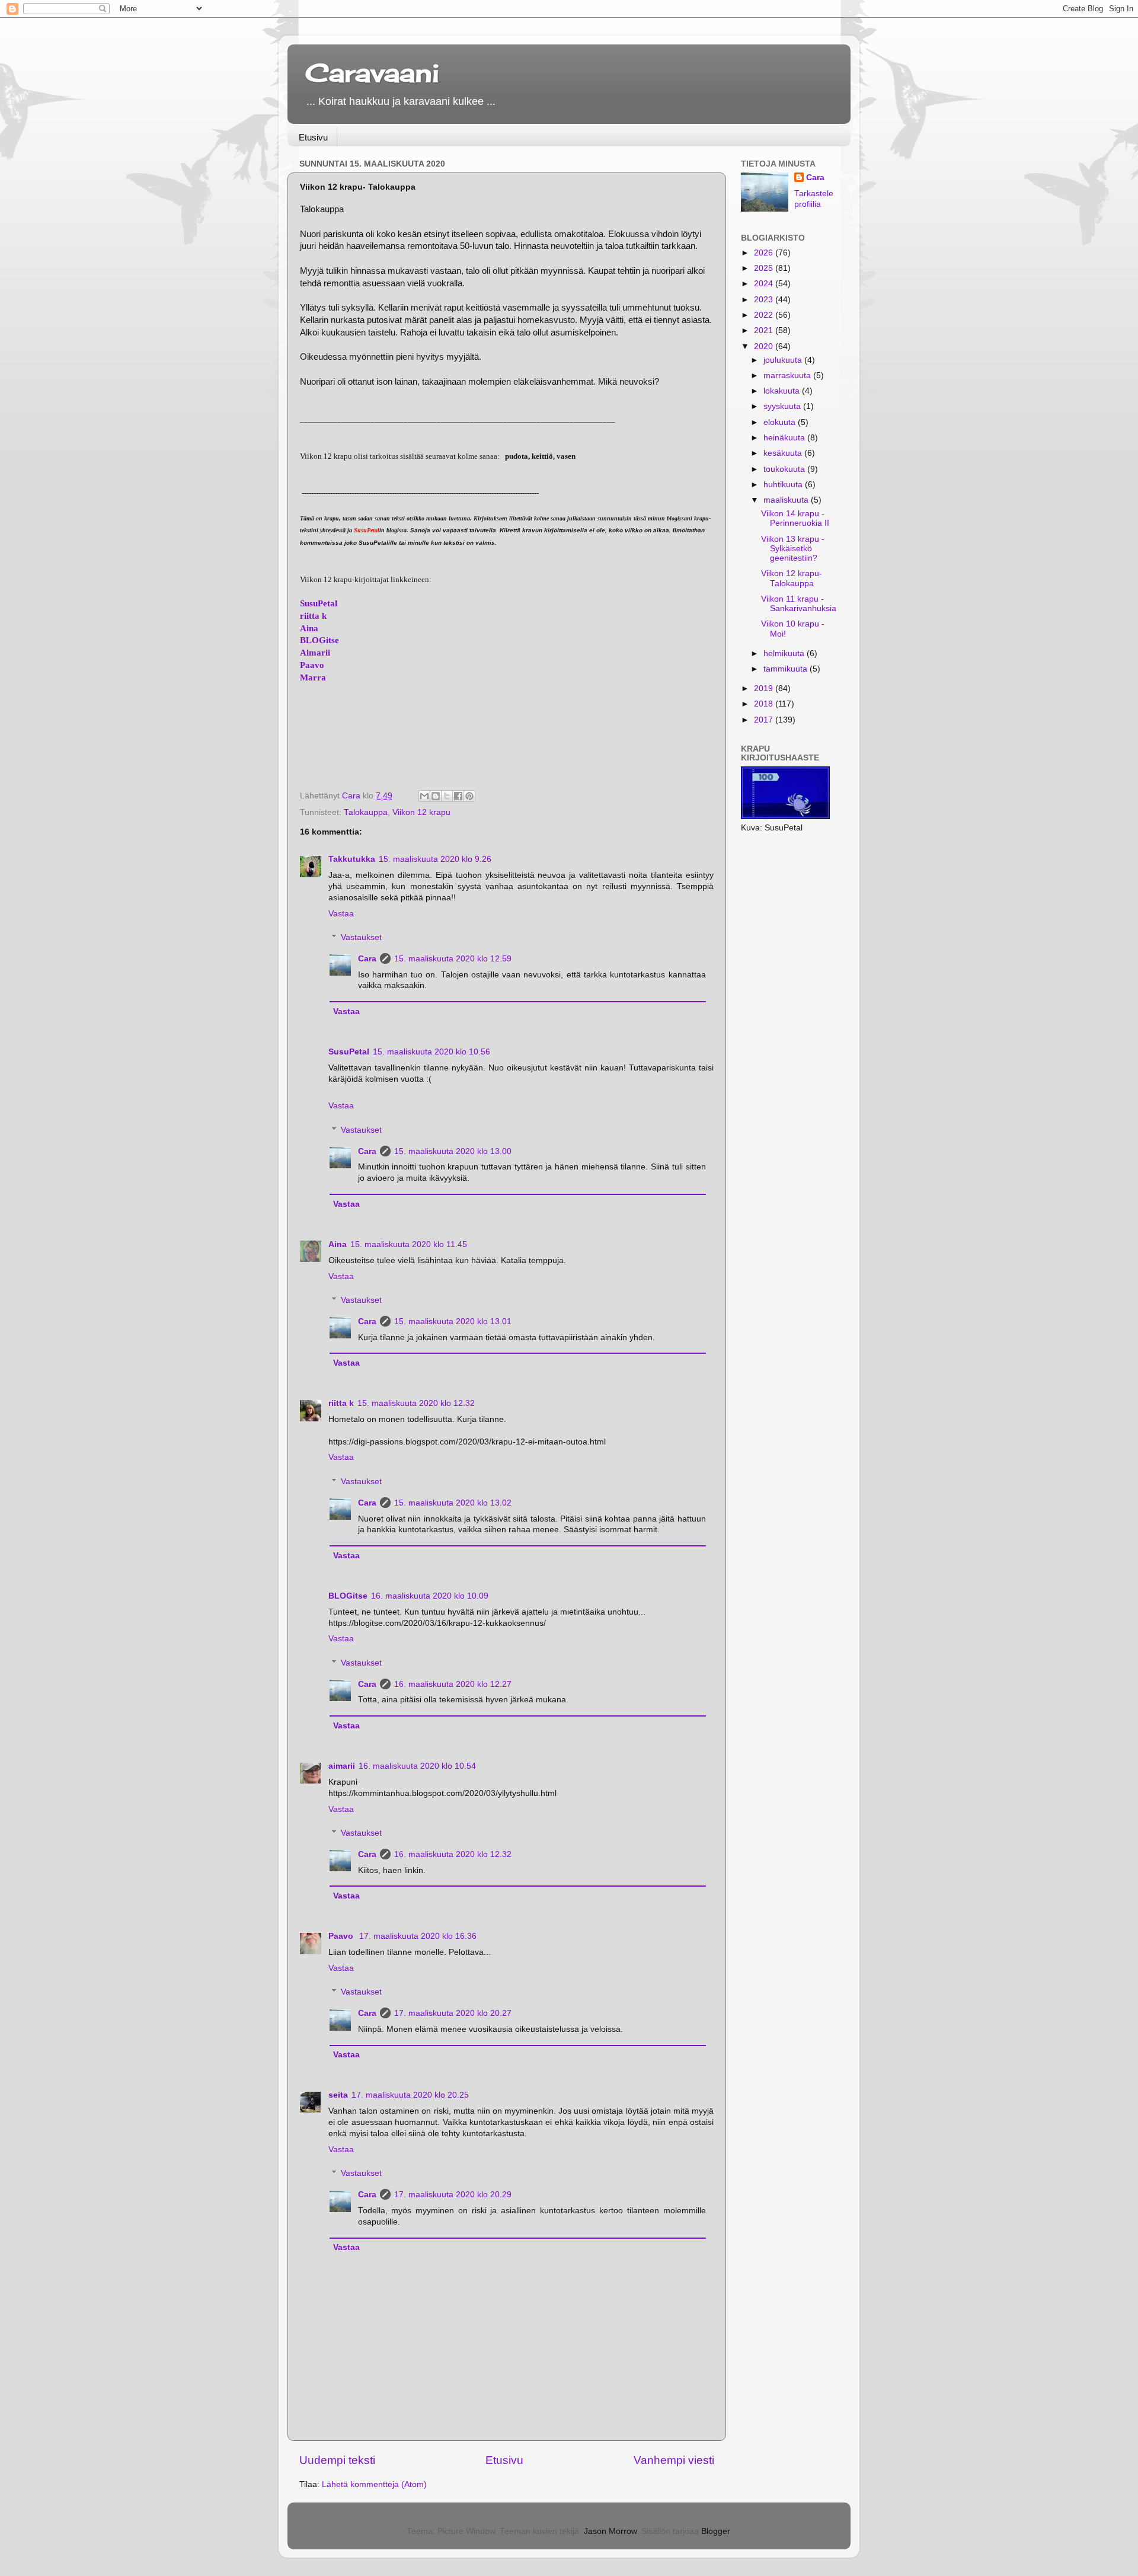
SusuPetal (319, 603)
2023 (765, 300)
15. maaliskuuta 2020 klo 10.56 (431, 1052)
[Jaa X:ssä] (447, 796)
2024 (765, 284)
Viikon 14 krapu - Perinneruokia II (795, 518)
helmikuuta (785, 653)
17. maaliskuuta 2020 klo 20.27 (453, 2013)
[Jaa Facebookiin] (458, 796)
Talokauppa (366, 812)
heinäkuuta (785, 438)
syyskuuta (783, 406)
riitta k (313, 616)
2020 (765, 346)
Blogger (715, 2531)
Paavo (312, 665)
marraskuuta (788, 375)
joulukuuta (784, 360)
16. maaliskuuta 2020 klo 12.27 (453, 1684)
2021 (765, 330)
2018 (765, 704)
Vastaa (341, 914)
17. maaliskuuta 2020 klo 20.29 (453, 2195)
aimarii (342, 1766)
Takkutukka (352, 859)
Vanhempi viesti (674, 2460)
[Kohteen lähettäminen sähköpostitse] (424, 796)
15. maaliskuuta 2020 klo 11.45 (409, 1244)
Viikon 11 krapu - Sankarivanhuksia (799, 604)
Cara (367, 959)
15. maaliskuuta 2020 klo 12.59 (453, 959)
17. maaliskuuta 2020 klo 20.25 (410, 2095)
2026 (765, 253)
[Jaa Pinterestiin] (469, 796)
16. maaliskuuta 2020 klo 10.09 (430, 1596)
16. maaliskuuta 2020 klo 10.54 (417, 1766)
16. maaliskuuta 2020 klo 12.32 (453, 1854)
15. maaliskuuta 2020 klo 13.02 (453, 1503)
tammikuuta (787, 669)
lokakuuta (783, 391)
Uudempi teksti (337, 2460)
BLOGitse (319, 640)
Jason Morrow (610, 2531)
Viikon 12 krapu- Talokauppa (792, 578)
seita (338, 2095)
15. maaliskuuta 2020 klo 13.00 (453, 1151)
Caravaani (372, 73)
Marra (313, 677)
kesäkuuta (784, 453)
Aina (309, 628)
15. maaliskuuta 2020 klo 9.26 (435, 859)
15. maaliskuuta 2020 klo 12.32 (416, 1403)
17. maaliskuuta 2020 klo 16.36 (418, 1936)
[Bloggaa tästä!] (436, 796)
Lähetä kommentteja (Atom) (374, 2484)
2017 (765, 720)
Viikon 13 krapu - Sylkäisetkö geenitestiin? (793, 549)
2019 (765, 688)
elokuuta (781, 422)
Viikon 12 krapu (421, 812)
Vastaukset (361, 937)
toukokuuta (785, 469)
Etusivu (313, 137)
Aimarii (315, 653)
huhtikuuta (784, 485)
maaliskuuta (787, 500)
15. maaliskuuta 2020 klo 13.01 (453, 1321)
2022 (765, 315)
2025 (765, 268)
